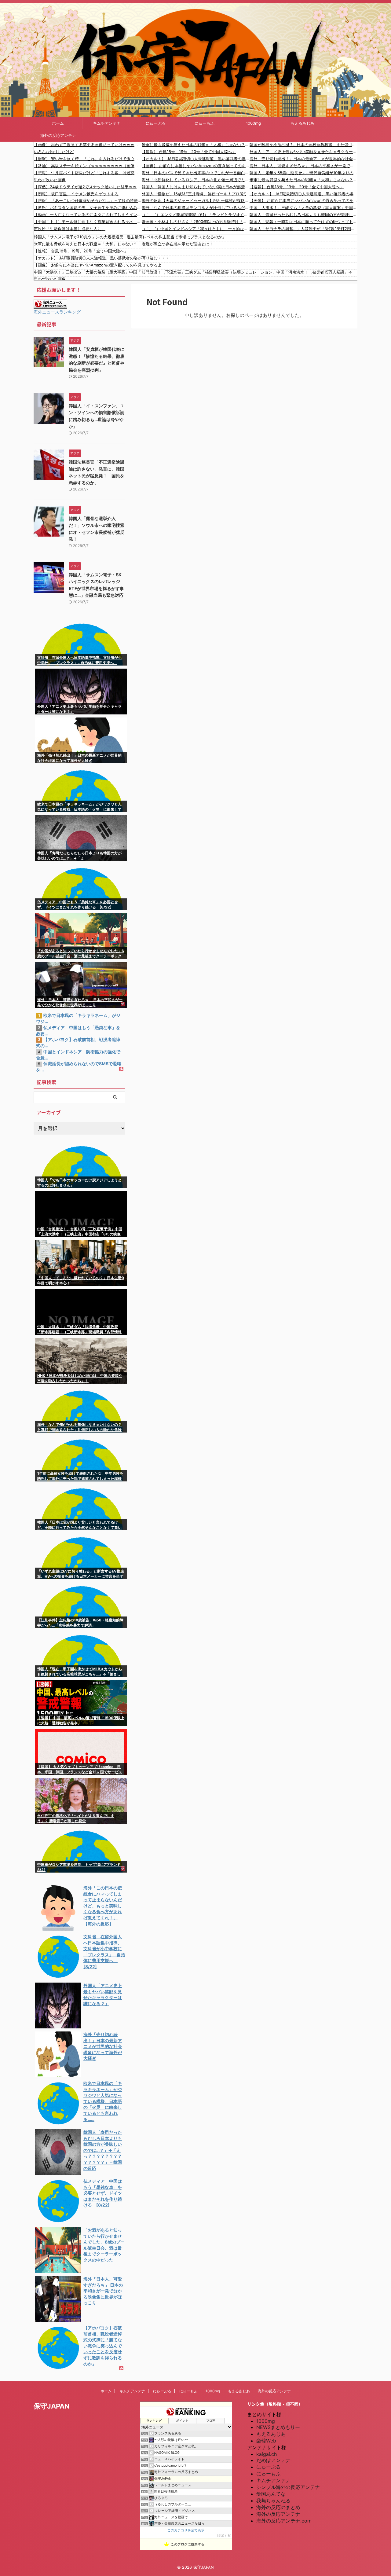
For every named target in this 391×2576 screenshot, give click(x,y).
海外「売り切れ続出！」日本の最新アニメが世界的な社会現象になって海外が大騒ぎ (303, 159)
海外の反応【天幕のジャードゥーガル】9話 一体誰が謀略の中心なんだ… (196, 200)
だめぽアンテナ (273, 2460)
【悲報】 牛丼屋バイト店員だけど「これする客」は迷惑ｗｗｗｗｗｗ (88, 173)
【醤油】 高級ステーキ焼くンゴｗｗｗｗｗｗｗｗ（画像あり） (88, 166)
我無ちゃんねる (273, 2501)
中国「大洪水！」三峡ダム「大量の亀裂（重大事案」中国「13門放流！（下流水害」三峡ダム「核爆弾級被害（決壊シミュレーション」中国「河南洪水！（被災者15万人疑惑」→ (303, 207)
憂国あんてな (271, 2494)
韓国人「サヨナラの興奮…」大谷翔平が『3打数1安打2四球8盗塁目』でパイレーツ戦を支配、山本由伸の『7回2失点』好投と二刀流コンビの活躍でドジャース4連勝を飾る (303, 229)
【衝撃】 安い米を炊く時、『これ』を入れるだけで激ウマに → (88, 159)
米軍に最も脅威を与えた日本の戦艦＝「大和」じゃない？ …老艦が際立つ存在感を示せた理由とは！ (196, 145)
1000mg (253, 123)
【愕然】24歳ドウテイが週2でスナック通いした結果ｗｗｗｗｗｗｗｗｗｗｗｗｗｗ (88, 187)
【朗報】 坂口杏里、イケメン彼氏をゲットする (76, 194)
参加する (224, 2536)
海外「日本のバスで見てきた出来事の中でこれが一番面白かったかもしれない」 (196, 173)
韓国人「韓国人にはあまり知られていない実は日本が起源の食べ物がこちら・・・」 (196, 187)
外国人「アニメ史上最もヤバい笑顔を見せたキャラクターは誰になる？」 (303, 152)
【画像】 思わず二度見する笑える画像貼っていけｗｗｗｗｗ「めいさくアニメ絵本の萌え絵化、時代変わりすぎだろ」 (88, 145)
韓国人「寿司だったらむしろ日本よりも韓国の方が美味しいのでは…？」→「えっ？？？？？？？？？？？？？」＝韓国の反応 (303, 215)
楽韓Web (266, 2441)
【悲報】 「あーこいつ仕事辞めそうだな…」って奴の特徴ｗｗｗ (88, 200)
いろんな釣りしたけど (54, 152)
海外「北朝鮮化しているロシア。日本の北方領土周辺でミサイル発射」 (196, 180)
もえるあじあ (302, 123)
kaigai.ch (267, 2454)
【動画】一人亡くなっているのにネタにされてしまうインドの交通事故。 (88, 215)
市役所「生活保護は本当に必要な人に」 (70, 229)
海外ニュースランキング (57, 312)
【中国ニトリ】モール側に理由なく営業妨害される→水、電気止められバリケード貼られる (88, 222)
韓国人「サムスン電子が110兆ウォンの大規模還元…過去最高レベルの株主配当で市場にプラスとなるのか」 (130, 237)
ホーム (58, 123)
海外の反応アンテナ (58, 135)
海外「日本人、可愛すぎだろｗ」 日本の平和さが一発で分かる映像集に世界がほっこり (303, 166)
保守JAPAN (51, 2406)
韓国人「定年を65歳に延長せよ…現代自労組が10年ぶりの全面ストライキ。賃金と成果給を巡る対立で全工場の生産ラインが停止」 (303, 173)
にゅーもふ (205, 123)
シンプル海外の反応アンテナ (288, 2487)
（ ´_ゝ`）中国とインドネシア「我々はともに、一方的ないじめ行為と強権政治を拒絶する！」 (196, 229)
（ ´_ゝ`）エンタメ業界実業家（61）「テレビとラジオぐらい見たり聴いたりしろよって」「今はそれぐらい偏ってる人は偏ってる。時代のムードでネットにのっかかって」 (196, 215)
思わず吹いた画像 (50, 180)
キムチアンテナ (107, 123)
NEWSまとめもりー (278, 2427)
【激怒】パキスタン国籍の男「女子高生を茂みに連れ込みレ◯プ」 (88, 207)
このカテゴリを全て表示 (186, 2530)
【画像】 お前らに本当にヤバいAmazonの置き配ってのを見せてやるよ (196, 166)
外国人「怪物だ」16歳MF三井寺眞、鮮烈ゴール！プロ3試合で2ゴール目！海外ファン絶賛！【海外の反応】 (196, 194)
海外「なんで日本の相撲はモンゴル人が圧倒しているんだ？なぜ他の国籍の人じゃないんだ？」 (196, 207)
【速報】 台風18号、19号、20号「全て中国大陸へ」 (189, 152)
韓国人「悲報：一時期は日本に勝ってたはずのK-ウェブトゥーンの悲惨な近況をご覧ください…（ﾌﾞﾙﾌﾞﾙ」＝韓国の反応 (303, 222)
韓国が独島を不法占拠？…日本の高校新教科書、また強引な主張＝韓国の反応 (303, 145)
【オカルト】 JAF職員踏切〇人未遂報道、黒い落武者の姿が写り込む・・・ (196, 159)
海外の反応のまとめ (278, 2507)
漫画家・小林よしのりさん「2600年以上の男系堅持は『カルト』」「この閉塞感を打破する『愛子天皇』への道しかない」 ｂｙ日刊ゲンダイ (196, 222)
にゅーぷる (156, 123)
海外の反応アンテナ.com (284, 2521)
